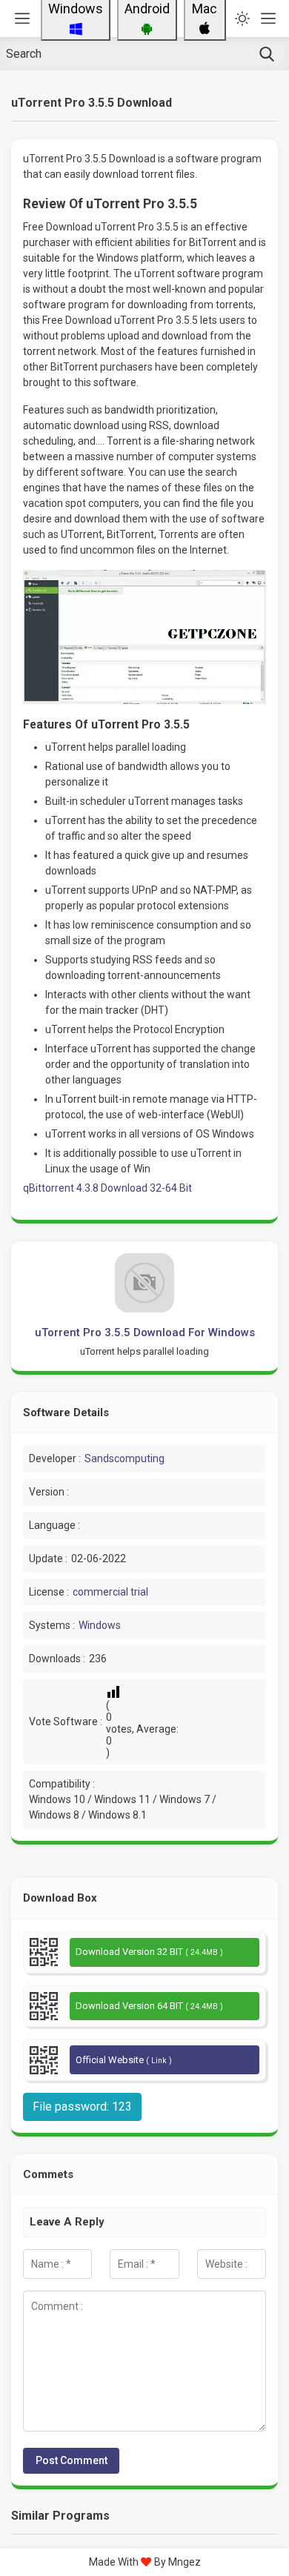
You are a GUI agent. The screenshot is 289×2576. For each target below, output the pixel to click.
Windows (100, 1625)
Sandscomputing (124, 1458)
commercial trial (110, 1592)
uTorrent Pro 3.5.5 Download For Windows (145, 1332)
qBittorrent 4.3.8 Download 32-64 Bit (107, 1188)
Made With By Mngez (145, 2562)
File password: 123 (82, 2107)
